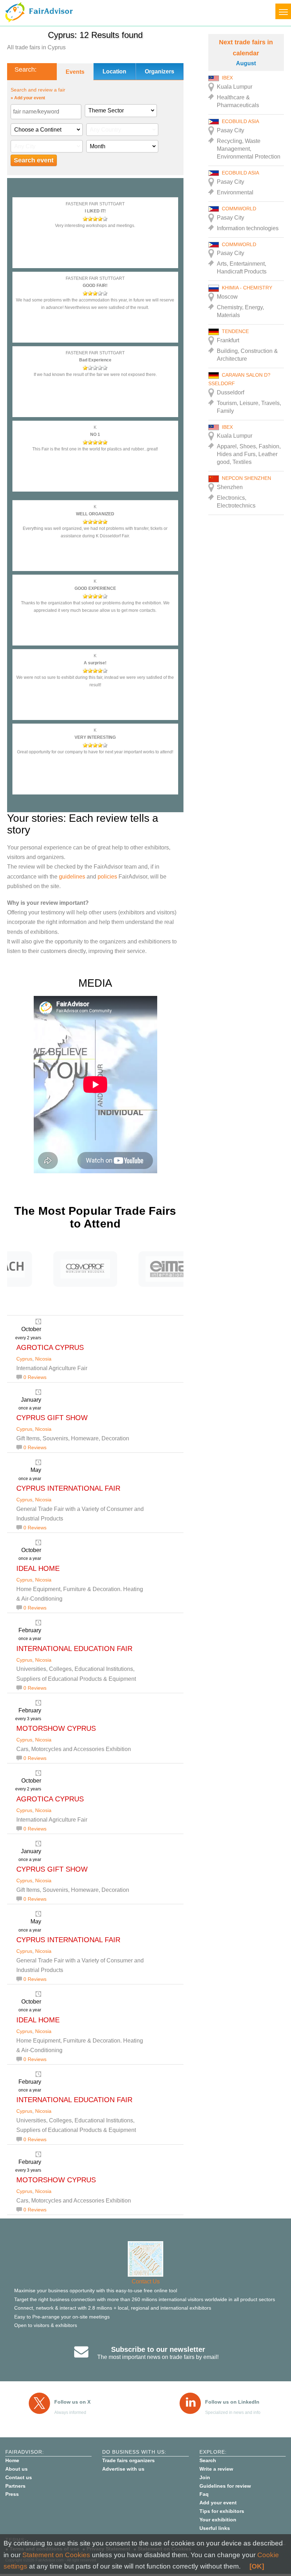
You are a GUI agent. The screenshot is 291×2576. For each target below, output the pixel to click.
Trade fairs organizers (128, 2460)
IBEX (227, 78)
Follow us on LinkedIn (232, 2402)
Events (75, 72)
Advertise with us (123, 2469)
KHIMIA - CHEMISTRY (247, 288)
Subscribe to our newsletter (158, 2349)
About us (17, 2469)
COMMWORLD (239, 209)
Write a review (216, 2469)
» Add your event (28, 98)
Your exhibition (218, 2520)
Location (114, 71)
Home (12, 2460)
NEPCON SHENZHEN (246, 478)
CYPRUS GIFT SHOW (52, 1418)
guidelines (72, 877)
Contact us (19, 2477)
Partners (15, 2486)
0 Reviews (35, 1377)
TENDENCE (235, 331)
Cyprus (24, 1359)
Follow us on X (72, 2402)
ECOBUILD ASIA (240, 121)
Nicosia (43, 1359)
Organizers (160, 71)
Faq (204, 2494)
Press (12, 2494)
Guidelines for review (225, 2486)
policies (107, 877)
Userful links (215, 2528)
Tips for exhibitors (222, 2511)
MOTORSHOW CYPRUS (56, 1728)
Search (208, 2460)
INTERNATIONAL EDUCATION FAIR (74, 1649)
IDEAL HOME (38, 1568)
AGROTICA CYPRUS (50, 1347)
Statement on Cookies (56, 2555)
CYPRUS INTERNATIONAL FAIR (68, 1488)
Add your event (218, 2503)
